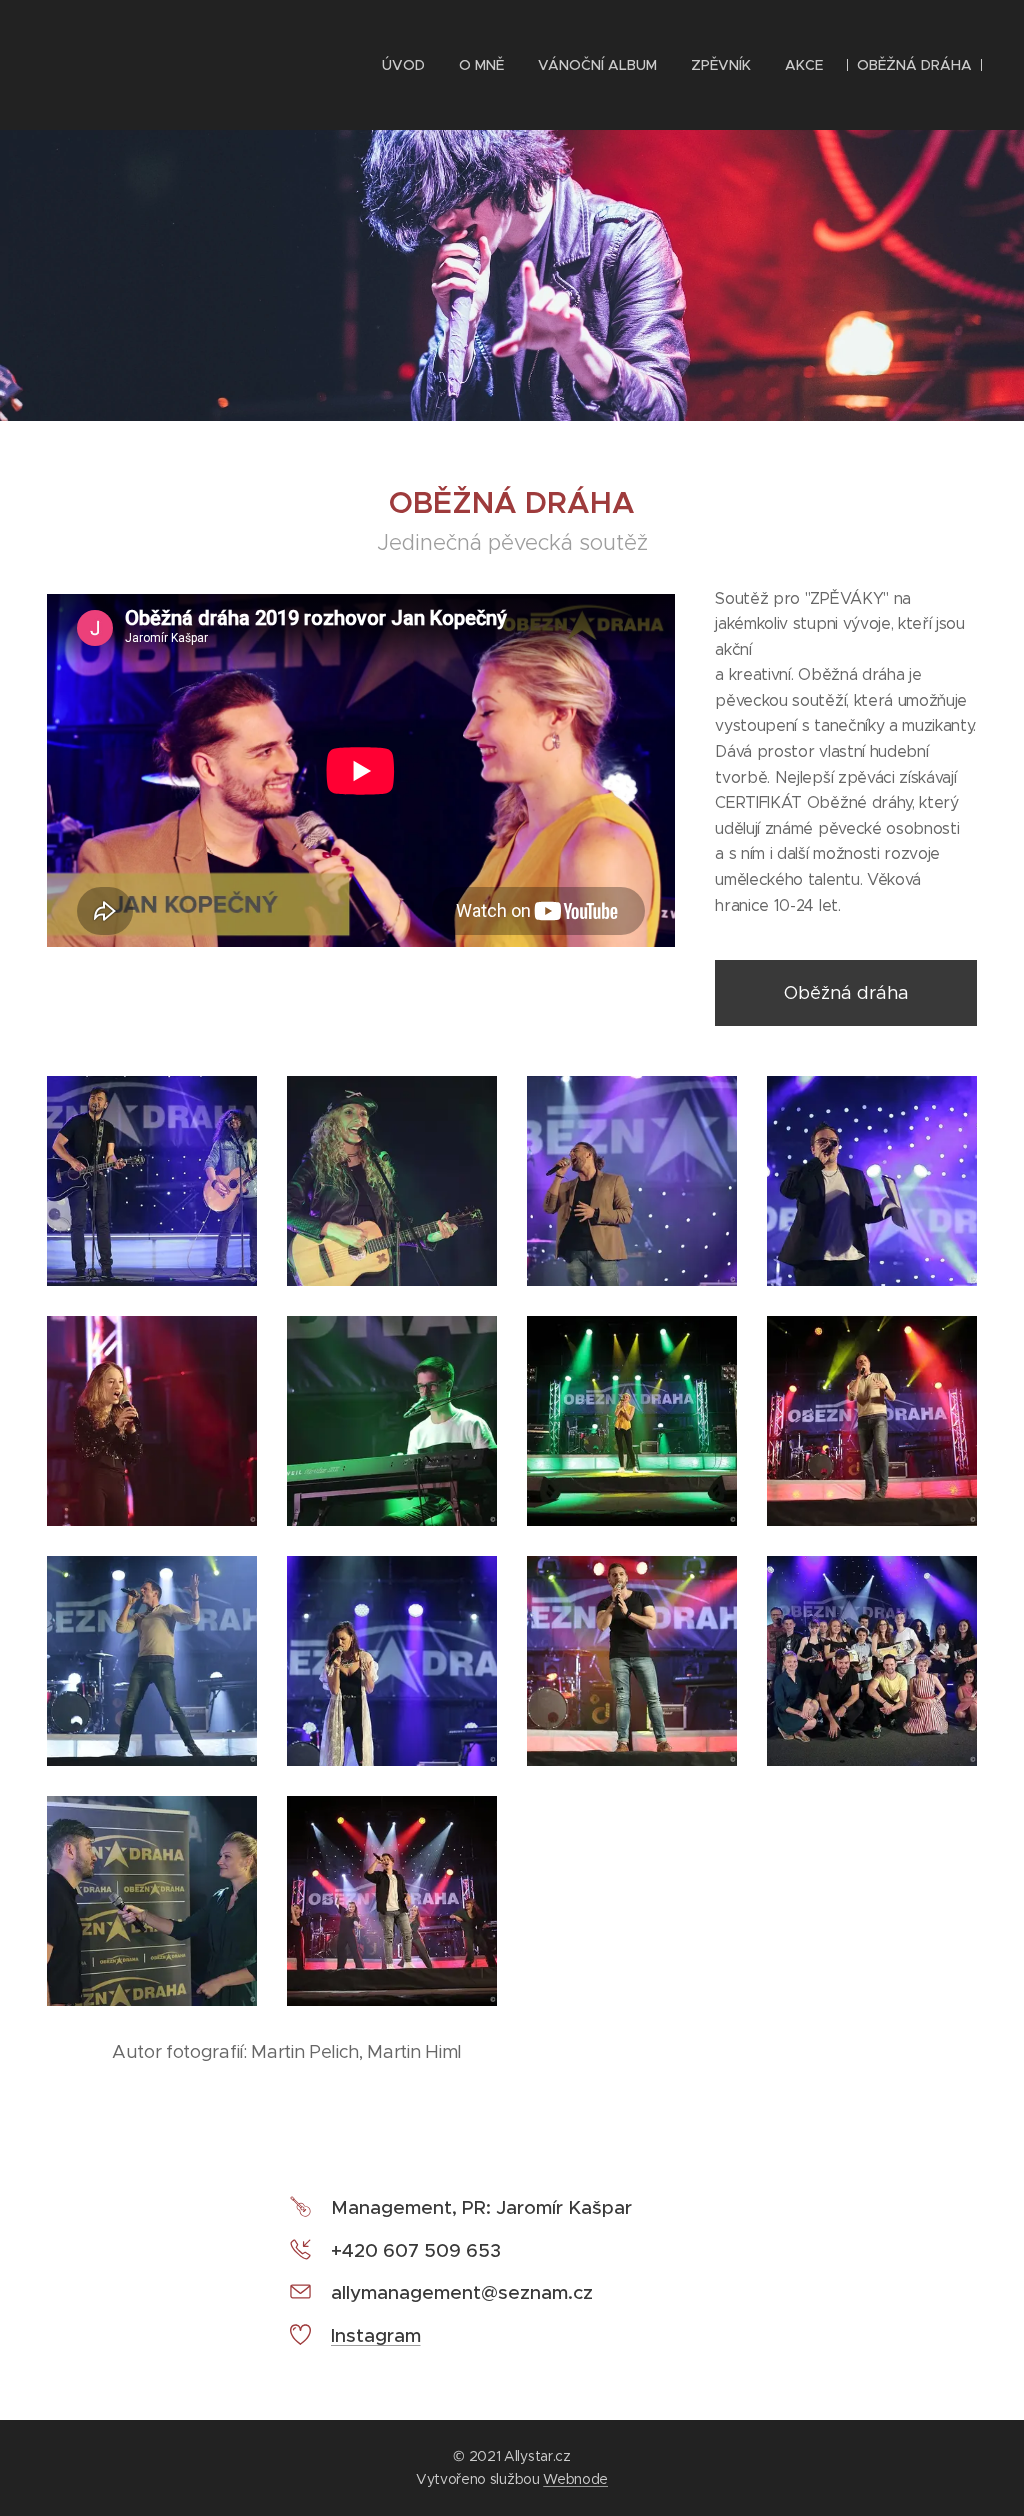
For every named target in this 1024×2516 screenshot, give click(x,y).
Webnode (575, 2479)
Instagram (376, 2335)
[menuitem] (403, 65)
